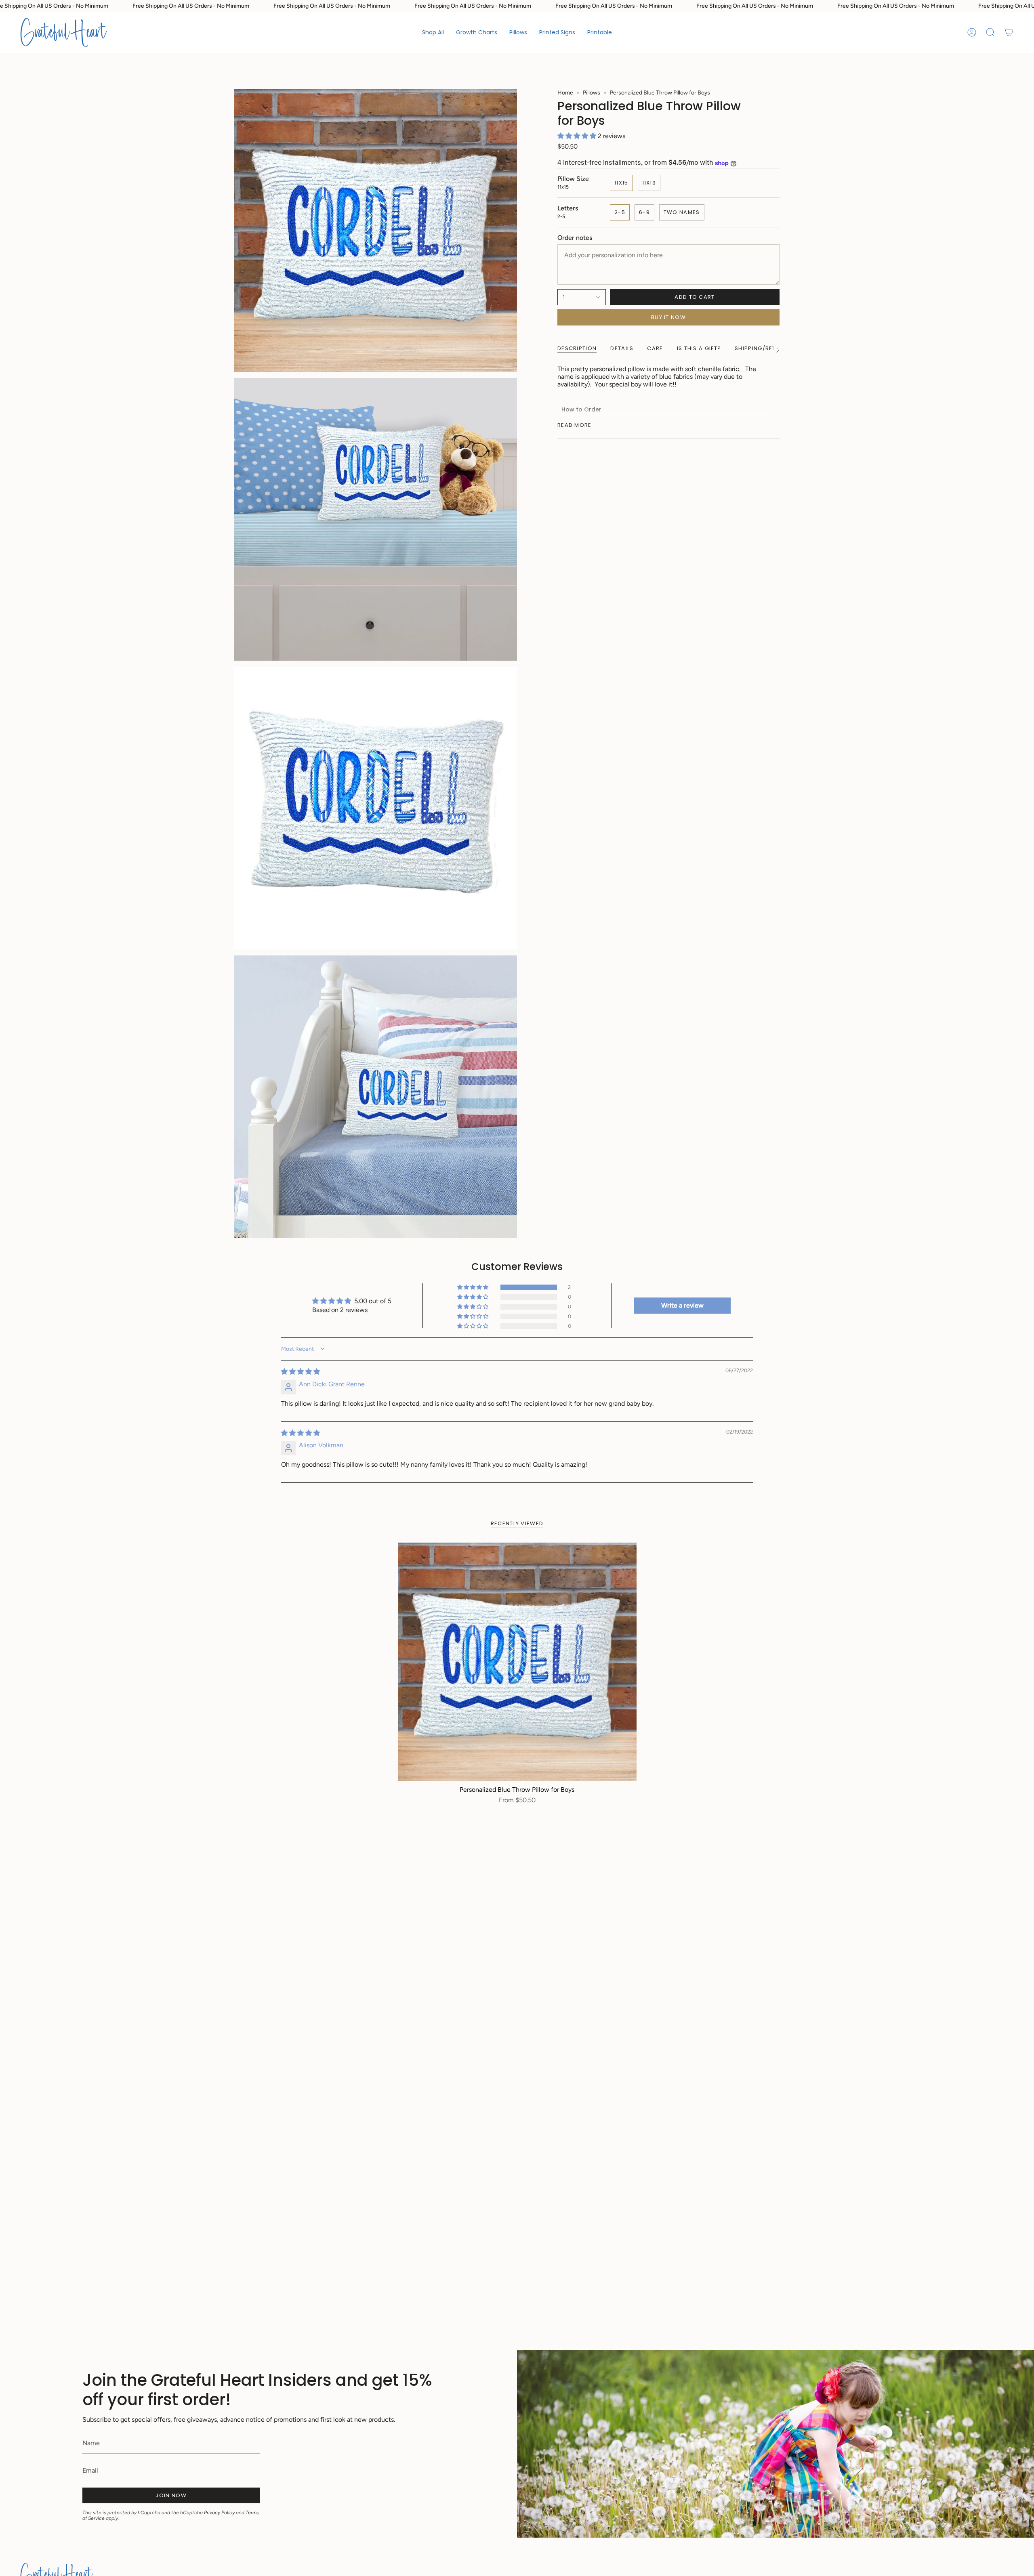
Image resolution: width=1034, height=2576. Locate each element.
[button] (477, 32)
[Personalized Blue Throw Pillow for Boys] (517, 1662)
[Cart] (1009, 32)
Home (565, 93)
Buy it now (668, 317)
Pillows (592, 93)
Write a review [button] (682, 1305)
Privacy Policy (219, 2513)
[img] (301, 1372)
